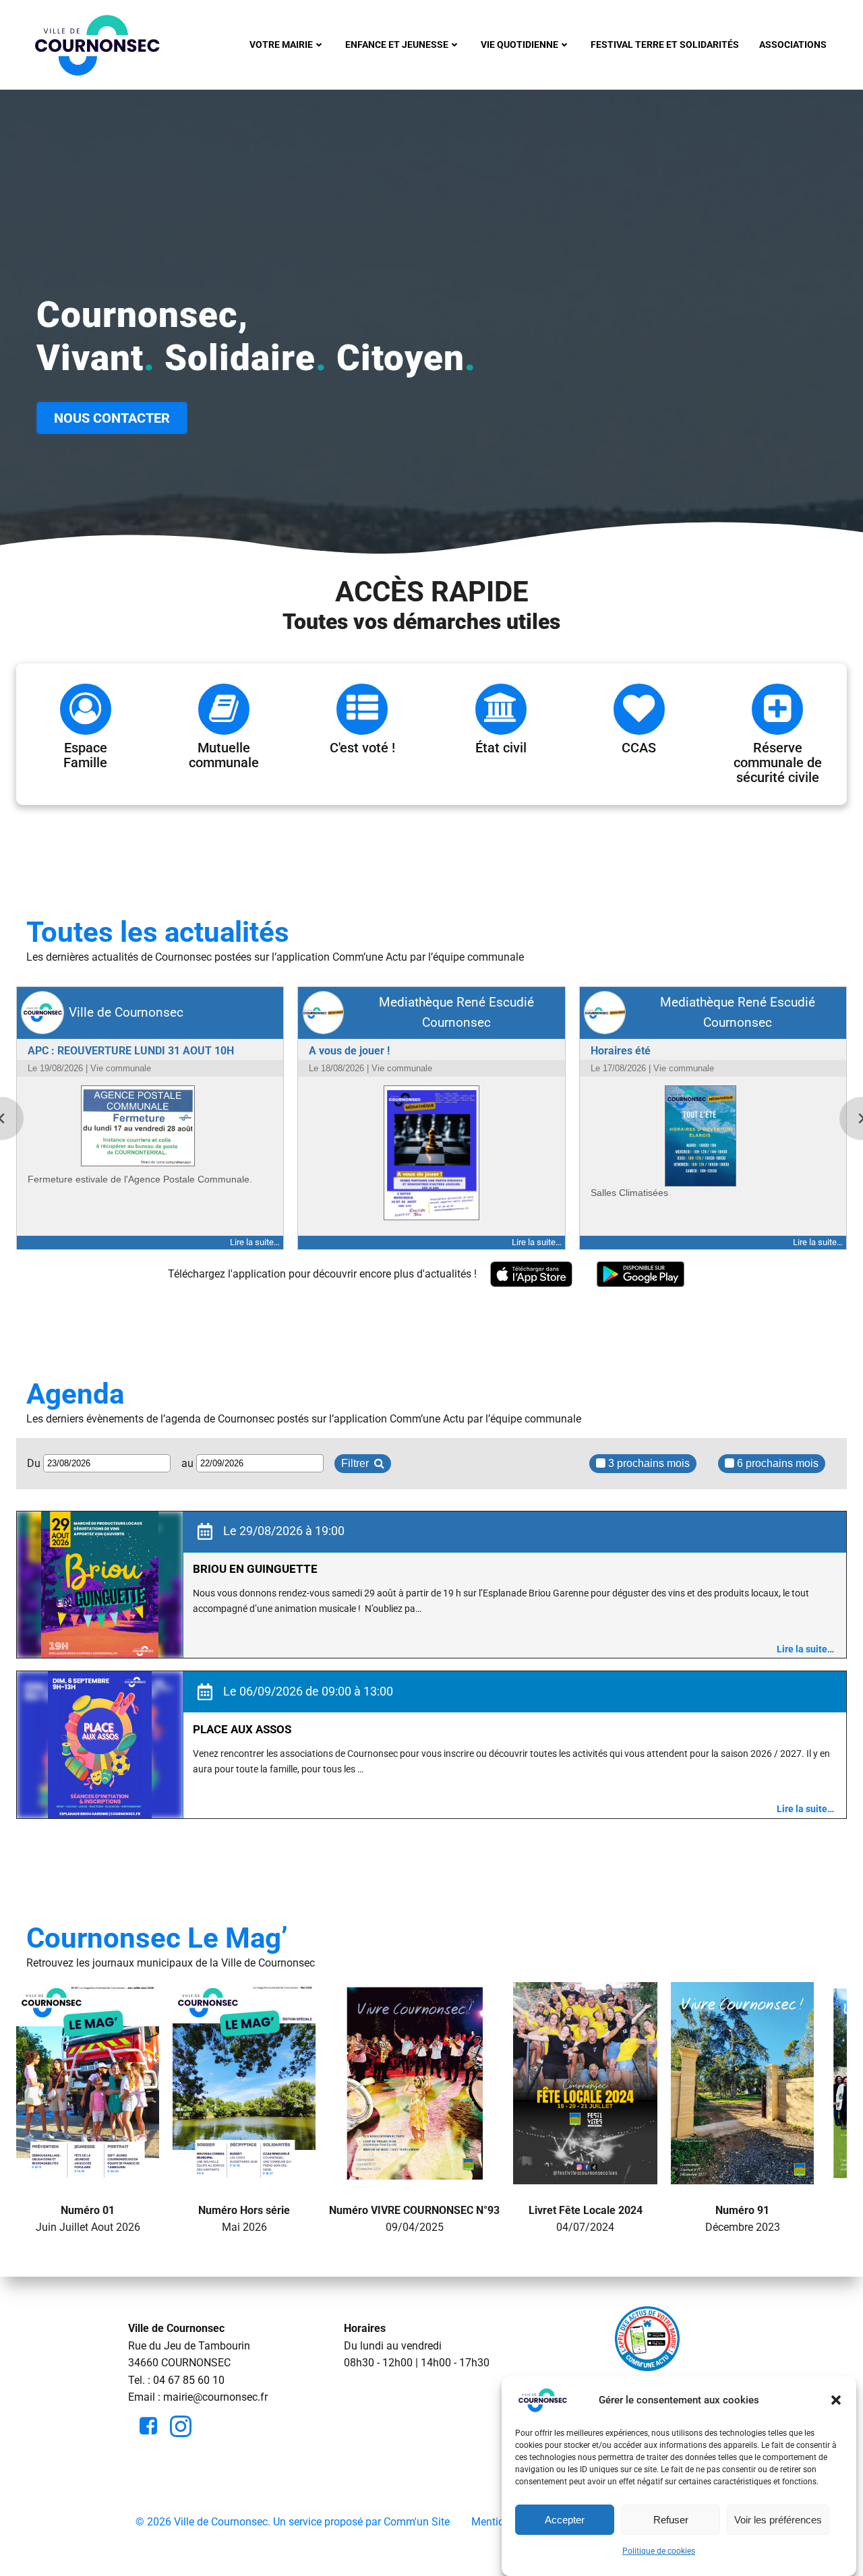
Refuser (671, 2520)
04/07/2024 (586, 2218)
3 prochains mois (648, 1463)
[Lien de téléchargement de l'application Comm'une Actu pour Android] (641, 1275)
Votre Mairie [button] (281, 44)
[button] (836, 2400)
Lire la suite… (805, 1649)
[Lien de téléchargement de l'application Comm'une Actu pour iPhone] (531, 1275)
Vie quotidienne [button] (519, 44)
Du (35, 1463)
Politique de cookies (659, 2551)
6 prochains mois (776, 1463)
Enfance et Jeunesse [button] (397, 44)
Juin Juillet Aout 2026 (88, 2218)
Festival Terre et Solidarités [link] (665, 44)
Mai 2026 (244, 2218)
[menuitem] (287, 45)
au (189, 1463)
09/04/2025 (414, 2218)
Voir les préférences (778, 2520)
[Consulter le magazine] (88, 2175)
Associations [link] (793, 44)
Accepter (565, 2520)
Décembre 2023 (743, 2218)
